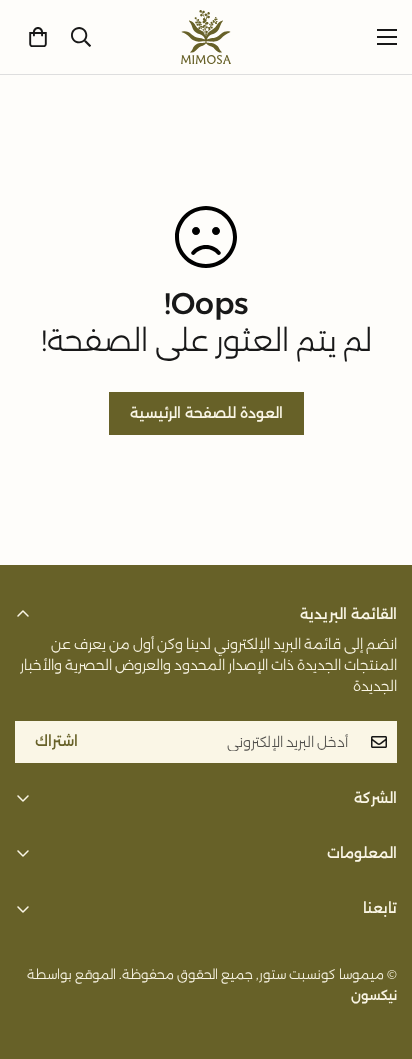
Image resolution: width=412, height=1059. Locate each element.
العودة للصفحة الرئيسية (206, 413)
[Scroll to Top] (36, 953)
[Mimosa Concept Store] (206, 37)
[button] (38, 37)
